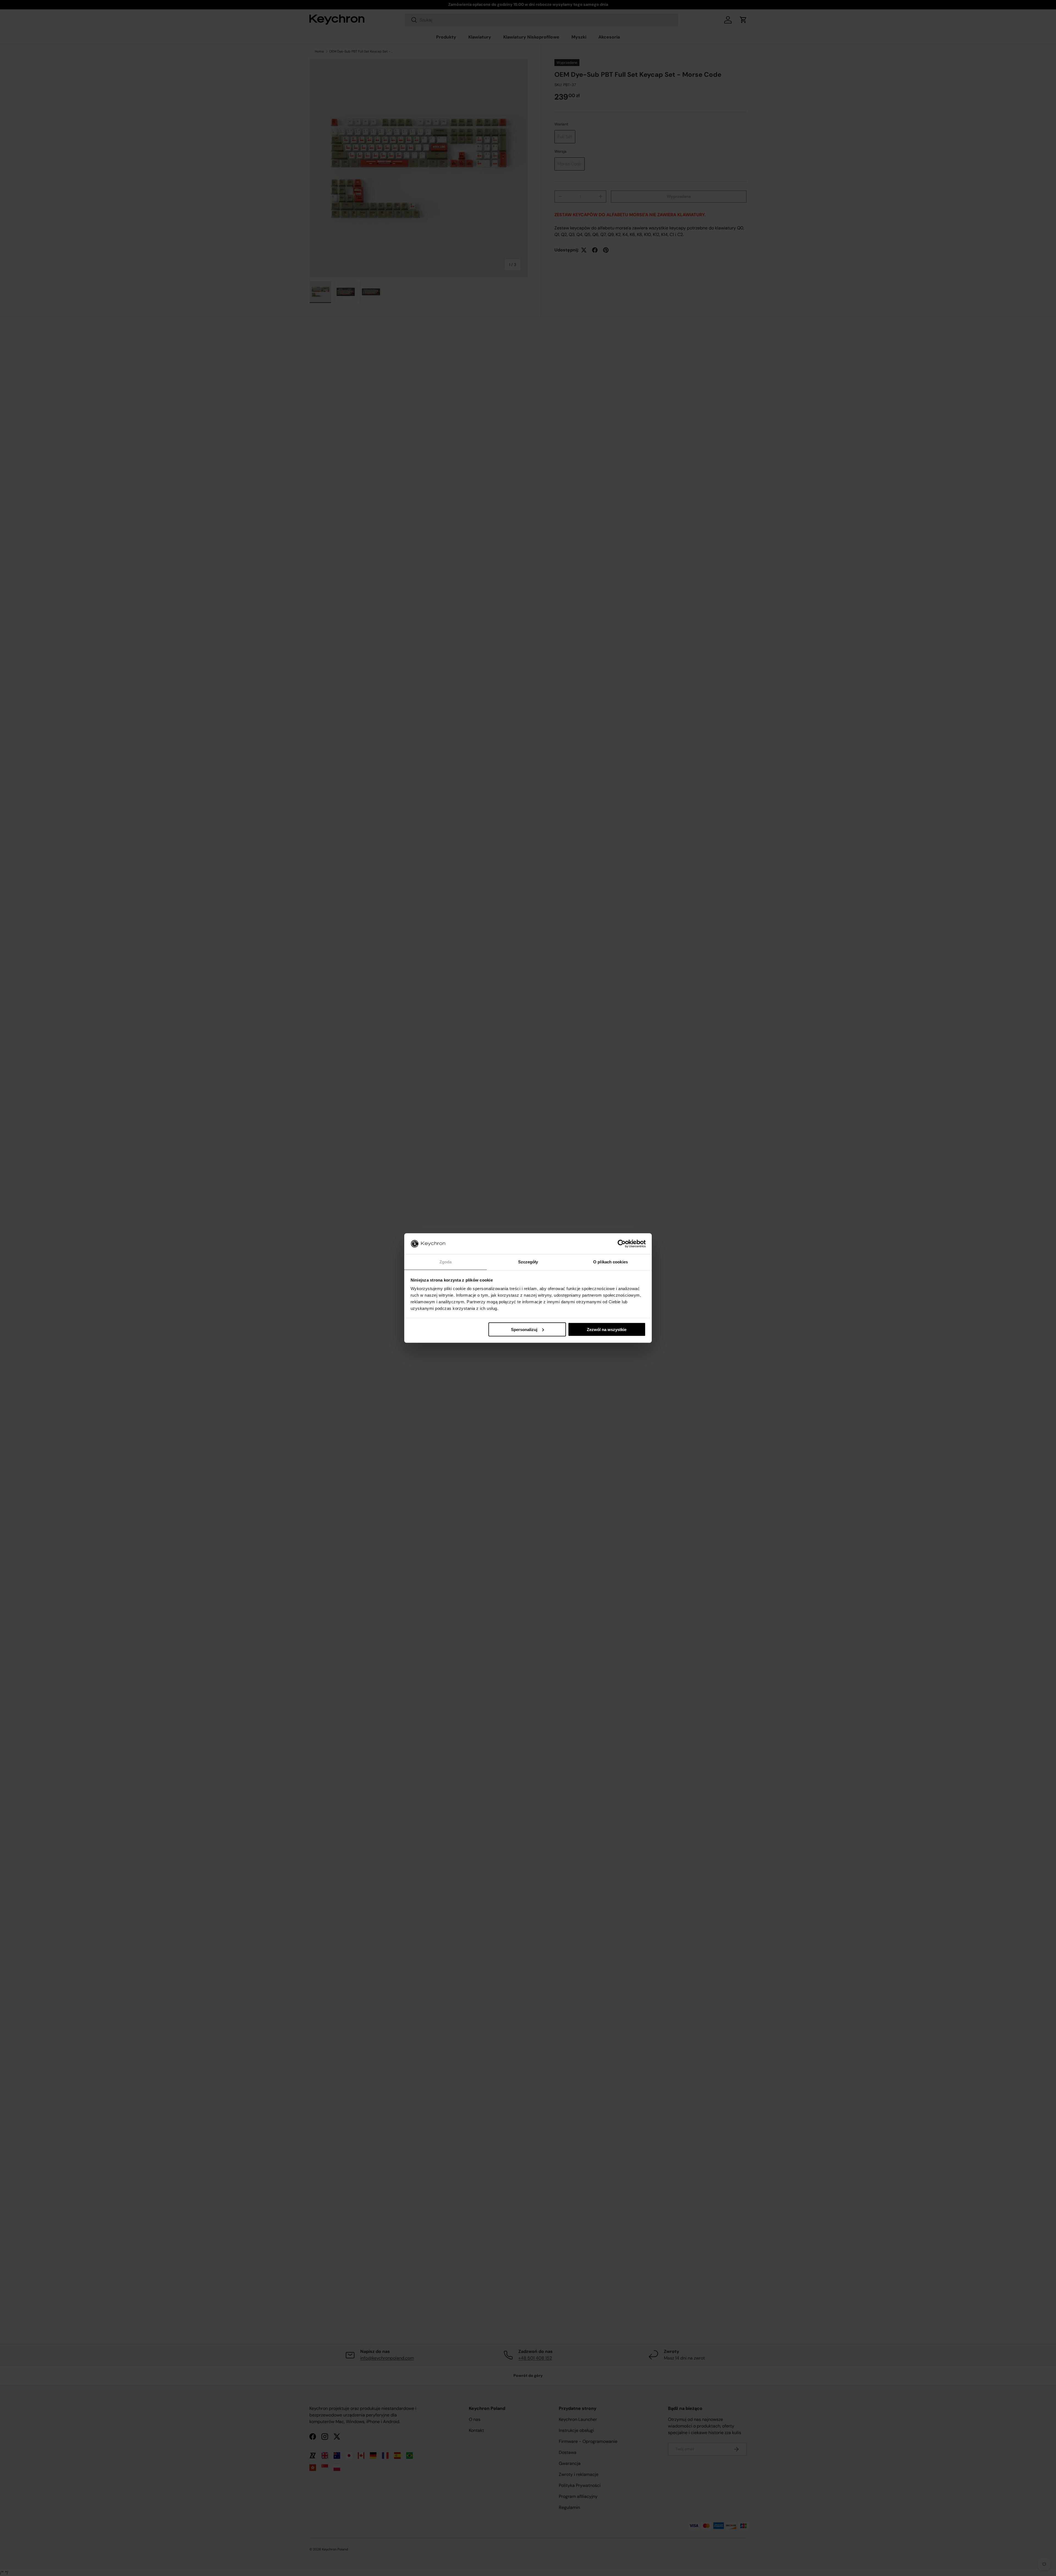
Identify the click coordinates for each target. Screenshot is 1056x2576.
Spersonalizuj (524, 1329)
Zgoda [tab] (446, 1262)
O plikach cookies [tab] (610, 1262)
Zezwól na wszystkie (607, 1329)
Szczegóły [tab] (528, 1262)
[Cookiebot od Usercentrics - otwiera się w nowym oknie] (622, 1244)
